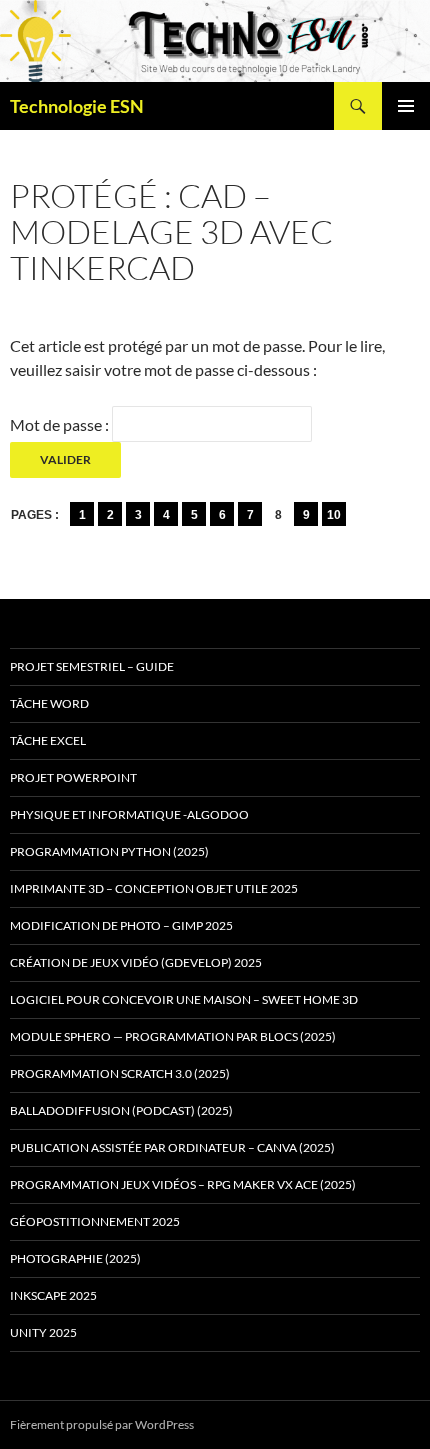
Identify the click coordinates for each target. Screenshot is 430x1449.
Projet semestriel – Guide (92, 666)
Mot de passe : (61, 424)
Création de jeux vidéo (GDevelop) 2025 (136, 962)
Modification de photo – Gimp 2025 (121, 925)
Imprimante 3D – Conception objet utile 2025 (154, 888)
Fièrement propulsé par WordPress (102, 1424)
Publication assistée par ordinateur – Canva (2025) (172, 1147)
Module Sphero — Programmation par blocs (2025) (173, 1036)
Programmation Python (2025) (109, 851)
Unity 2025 (43, 1332)
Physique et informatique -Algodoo (129, 814)
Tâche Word (49, 703)
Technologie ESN (77, 106)
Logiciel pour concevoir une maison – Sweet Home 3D (184, 999)
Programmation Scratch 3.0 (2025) (120, 1073)
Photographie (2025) (75, 1258)
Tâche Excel (48, 740)
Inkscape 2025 (53, 1295)
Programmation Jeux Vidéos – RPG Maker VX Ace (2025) (183, 1184)
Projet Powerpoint (73, 777)
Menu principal (406, 106)
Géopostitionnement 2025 (95, 1221)
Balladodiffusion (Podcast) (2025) (121, 1110)
